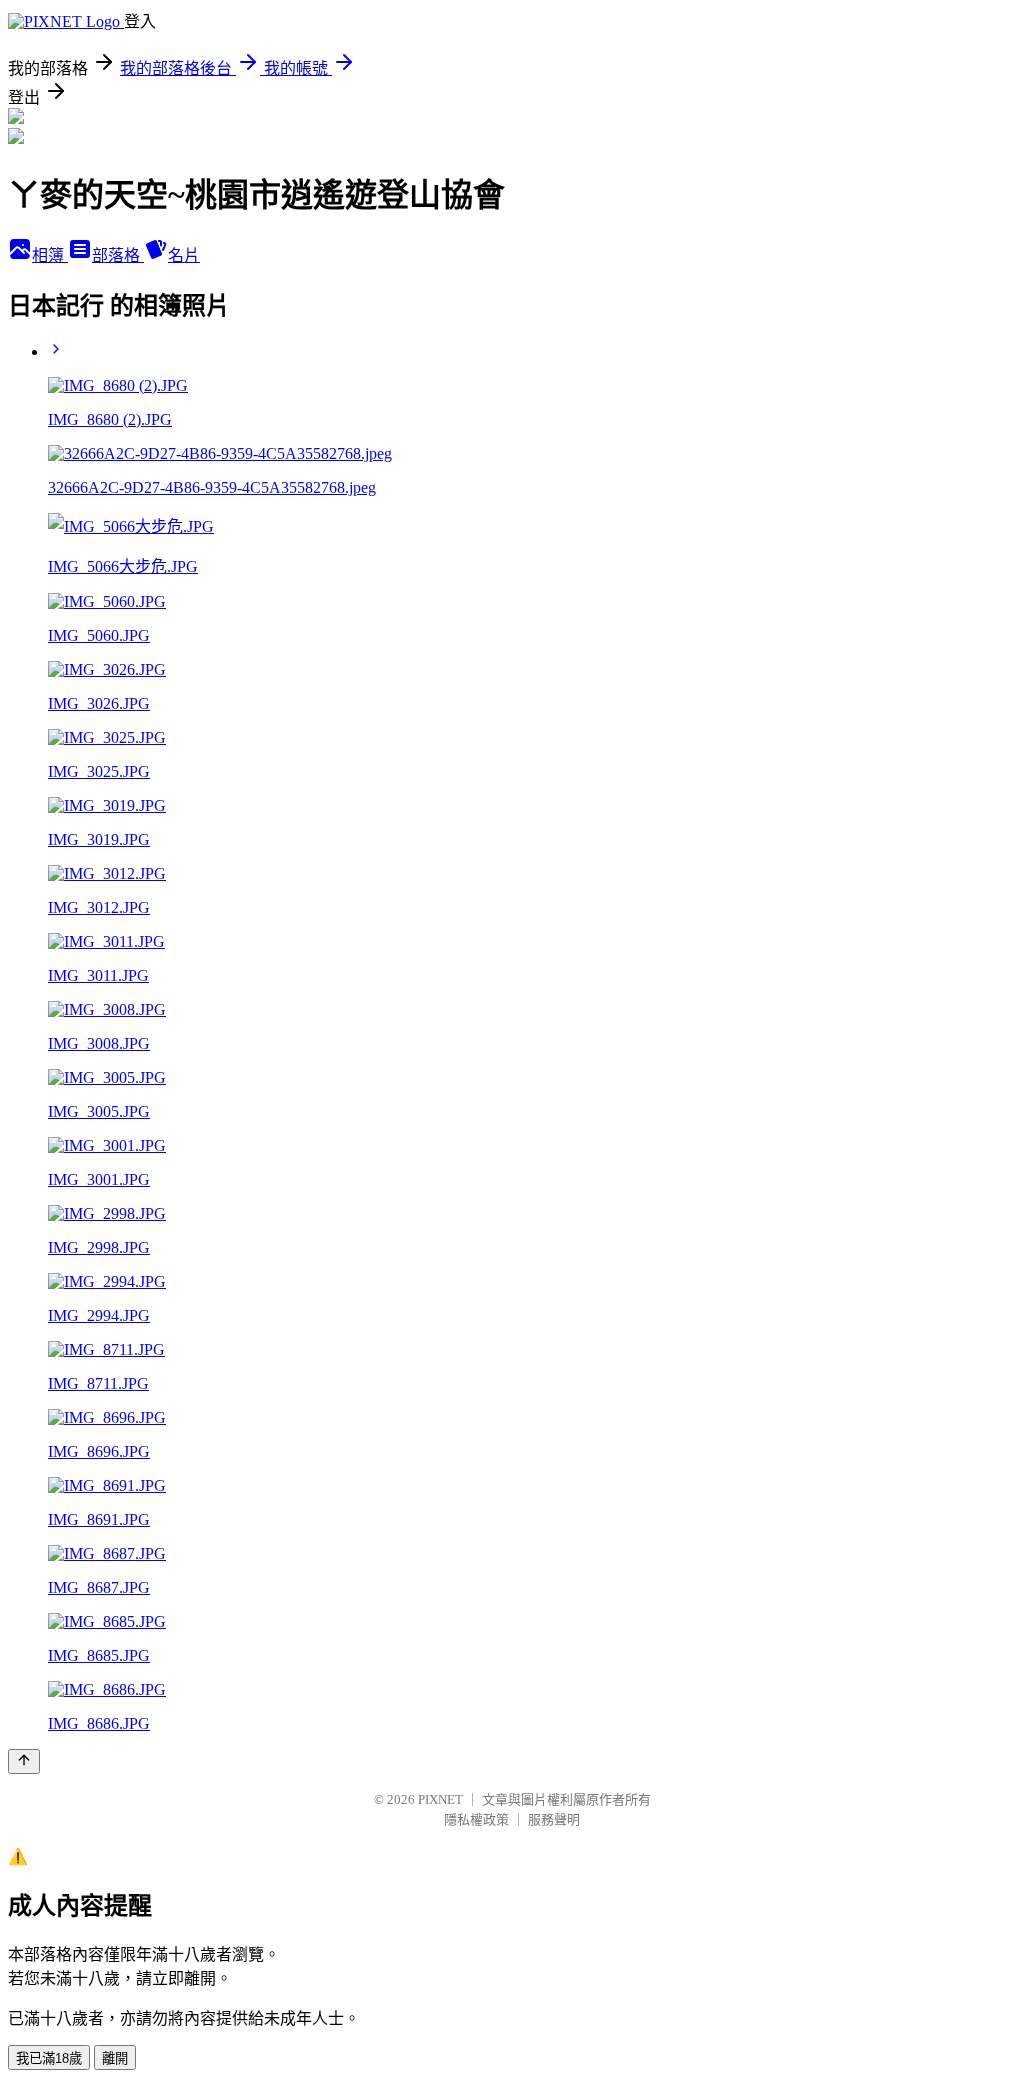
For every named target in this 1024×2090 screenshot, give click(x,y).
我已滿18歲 (49, 2058)
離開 (115, 2058)
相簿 (50, 255)
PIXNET (440, 1799)
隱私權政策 (476, 1819)
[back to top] (24, 1761)
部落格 (118, 255)
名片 (184, 255)
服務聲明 (554, 1819)
